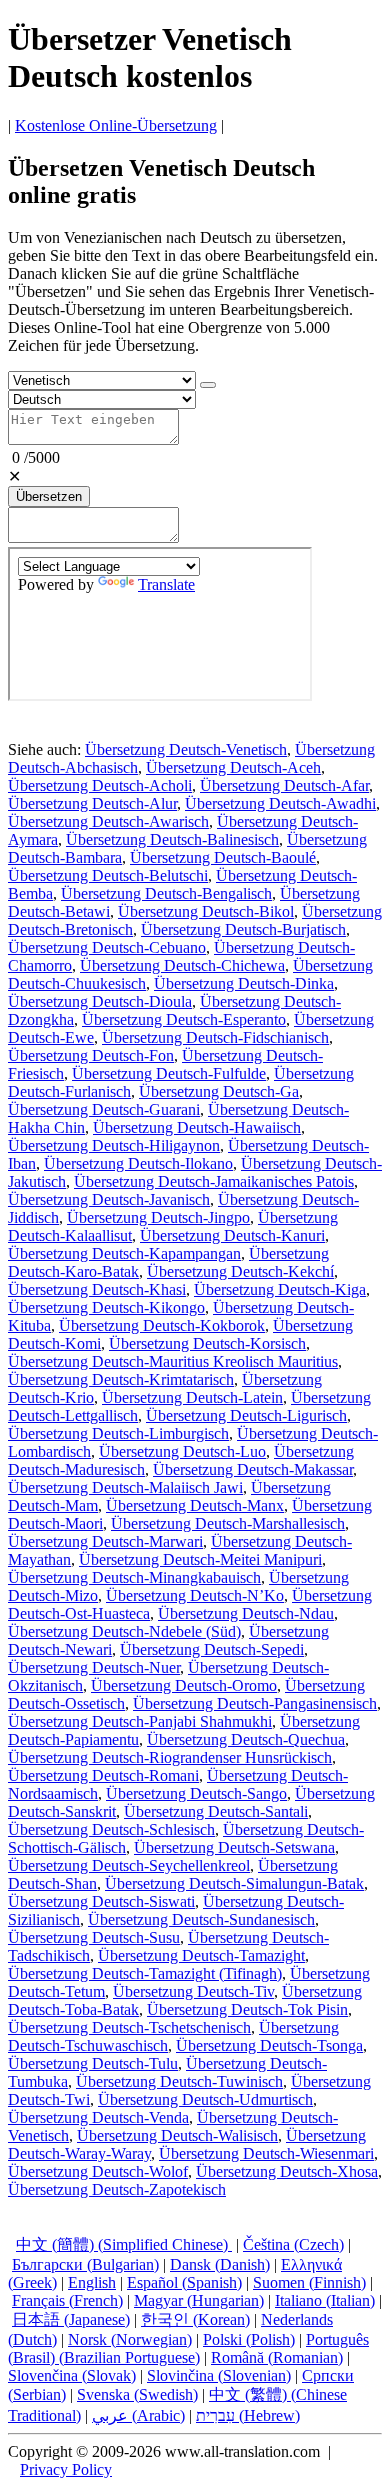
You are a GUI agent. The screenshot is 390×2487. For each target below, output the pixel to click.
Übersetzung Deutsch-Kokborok (162, 1325)
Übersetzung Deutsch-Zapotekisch (117, 2189)
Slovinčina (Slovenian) (219, 2375)
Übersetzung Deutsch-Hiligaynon (114, 1145)
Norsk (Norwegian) (130, 2339)
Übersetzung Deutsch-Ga (219, 1091)
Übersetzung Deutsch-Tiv (193, 1991)
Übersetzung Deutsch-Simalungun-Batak (234, 1883)
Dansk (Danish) (220, 2264)
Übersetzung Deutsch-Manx (195, 1505)
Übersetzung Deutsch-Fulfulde (169, 1073)
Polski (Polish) (249, 2339)
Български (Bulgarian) (85, 2264)
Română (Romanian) (277, 2357)
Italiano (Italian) (325, 2300)
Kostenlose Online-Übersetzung (116, 125)
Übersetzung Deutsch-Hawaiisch (197, 1127)
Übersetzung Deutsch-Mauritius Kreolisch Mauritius (173, 1361)
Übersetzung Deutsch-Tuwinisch (179, 2081)
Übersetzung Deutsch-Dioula (100, 1001)
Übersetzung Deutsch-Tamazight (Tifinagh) (145, 1973)
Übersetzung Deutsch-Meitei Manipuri (200, 1559)
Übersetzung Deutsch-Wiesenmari (266, 2153)
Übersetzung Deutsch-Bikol (206, 911)
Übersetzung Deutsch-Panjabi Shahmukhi (140, 1721)
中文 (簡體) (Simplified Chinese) (124, 2244)
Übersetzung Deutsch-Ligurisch (246, 1415)
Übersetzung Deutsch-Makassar (253, 1469)
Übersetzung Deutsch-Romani (103, 1775)
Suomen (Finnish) (309, 2282)
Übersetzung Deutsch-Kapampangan (124, 1253)
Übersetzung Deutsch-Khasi (97, 1289)
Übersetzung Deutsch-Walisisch (177, 2135)
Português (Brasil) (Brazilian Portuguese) (188, 2348)
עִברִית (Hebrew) (248, 2415)
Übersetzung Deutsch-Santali (216, 1811)
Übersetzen (49, 496)
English (92, 2282)
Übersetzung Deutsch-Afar (284, 785)
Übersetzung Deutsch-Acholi (100, 785)
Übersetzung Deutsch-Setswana (234, 1847)
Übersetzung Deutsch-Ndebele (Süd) (124, 1631)
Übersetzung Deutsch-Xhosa (287, 2171)
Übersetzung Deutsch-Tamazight (201, 1955)
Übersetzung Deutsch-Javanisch (109, 1199)
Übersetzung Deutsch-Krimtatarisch (121, 1379)
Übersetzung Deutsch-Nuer (94, 1667)
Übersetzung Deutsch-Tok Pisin (247, 2009)
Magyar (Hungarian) (199, 2300)
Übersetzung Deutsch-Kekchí (240, 1271)
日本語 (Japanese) (71, 2319)
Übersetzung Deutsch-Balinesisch (172, 839)
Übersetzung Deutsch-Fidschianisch (215, 1037)
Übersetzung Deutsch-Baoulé (223, 857)
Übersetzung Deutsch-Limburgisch (118, 1433)
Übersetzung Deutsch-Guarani (104, 1109)
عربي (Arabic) (138, 2415)
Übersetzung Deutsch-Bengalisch (166, 893)
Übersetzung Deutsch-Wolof (98, 2171)
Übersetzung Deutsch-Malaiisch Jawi (125, 1487)
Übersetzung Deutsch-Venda (98, 2117)
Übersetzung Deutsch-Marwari (105, 1541)
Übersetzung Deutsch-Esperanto (184, 1019)
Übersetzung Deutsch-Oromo (184, 1685)
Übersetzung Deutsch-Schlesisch (111, 1829)
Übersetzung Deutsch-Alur (92, 803)
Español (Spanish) (184, 2282)
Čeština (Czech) (293, 2244)
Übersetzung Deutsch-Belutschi (108, 875)
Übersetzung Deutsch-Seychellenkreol (129, 1865)
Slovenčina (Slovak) (72, 2375)
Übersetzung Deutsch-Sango (196, 1793)
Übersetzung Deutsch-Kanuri (232, 1235)
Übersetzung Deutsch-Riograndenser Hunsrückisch (170, 1757)
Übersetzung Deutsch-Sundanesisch (201, 1919)
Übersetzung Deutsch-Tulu (93, 2063)
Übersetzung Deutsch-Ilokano (138, 1163)
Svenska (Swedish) (137, 2394)
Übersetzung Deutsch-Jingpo (158, 1217)
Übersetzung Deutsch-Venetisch (186, 749)
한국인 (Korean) (195, 2319)
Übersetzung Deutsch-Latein (192, 1397)
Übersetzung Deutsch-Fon (91, 1055)
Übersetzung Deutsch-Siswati (101, 1901)
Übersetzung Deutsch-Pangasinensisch (255, 1703)
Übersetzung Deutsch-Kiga (280, 1289)
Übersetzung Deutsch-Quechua (246, 1739)
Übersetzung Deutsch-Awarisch (108, 821)
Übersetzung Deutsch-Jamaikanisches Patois (214, 1181)
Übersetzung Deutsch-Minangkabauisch (134, 1577)
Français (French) (67, 2300)
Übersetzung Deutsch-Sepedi (212, 1649)
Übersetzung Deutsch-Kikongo (106, 1307)
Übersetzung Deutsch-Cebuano (107, 947)
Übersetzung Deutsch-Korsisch (207, 1343)
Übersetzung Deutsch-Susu (94, 1937)
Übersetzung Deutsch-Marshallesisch (228, 1523)
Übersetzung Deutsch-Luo (182, 1451)
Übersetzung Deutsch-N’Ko (195, 1595)
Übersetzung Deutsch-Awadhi (280, 803)
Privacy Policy (66, 2469)
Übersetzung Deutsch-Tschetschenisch (129, 2027)
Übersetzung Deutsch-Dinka (244, 983)
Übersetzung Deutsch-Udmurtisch (205, 2099)
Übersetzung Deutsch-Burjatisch (243, 929)
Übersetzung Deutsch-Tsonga (269, 2045)
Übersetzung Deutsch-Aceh (233, 767)
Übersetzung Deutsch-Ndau (246, 1613)
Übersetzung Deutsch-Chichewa (182, 965)
